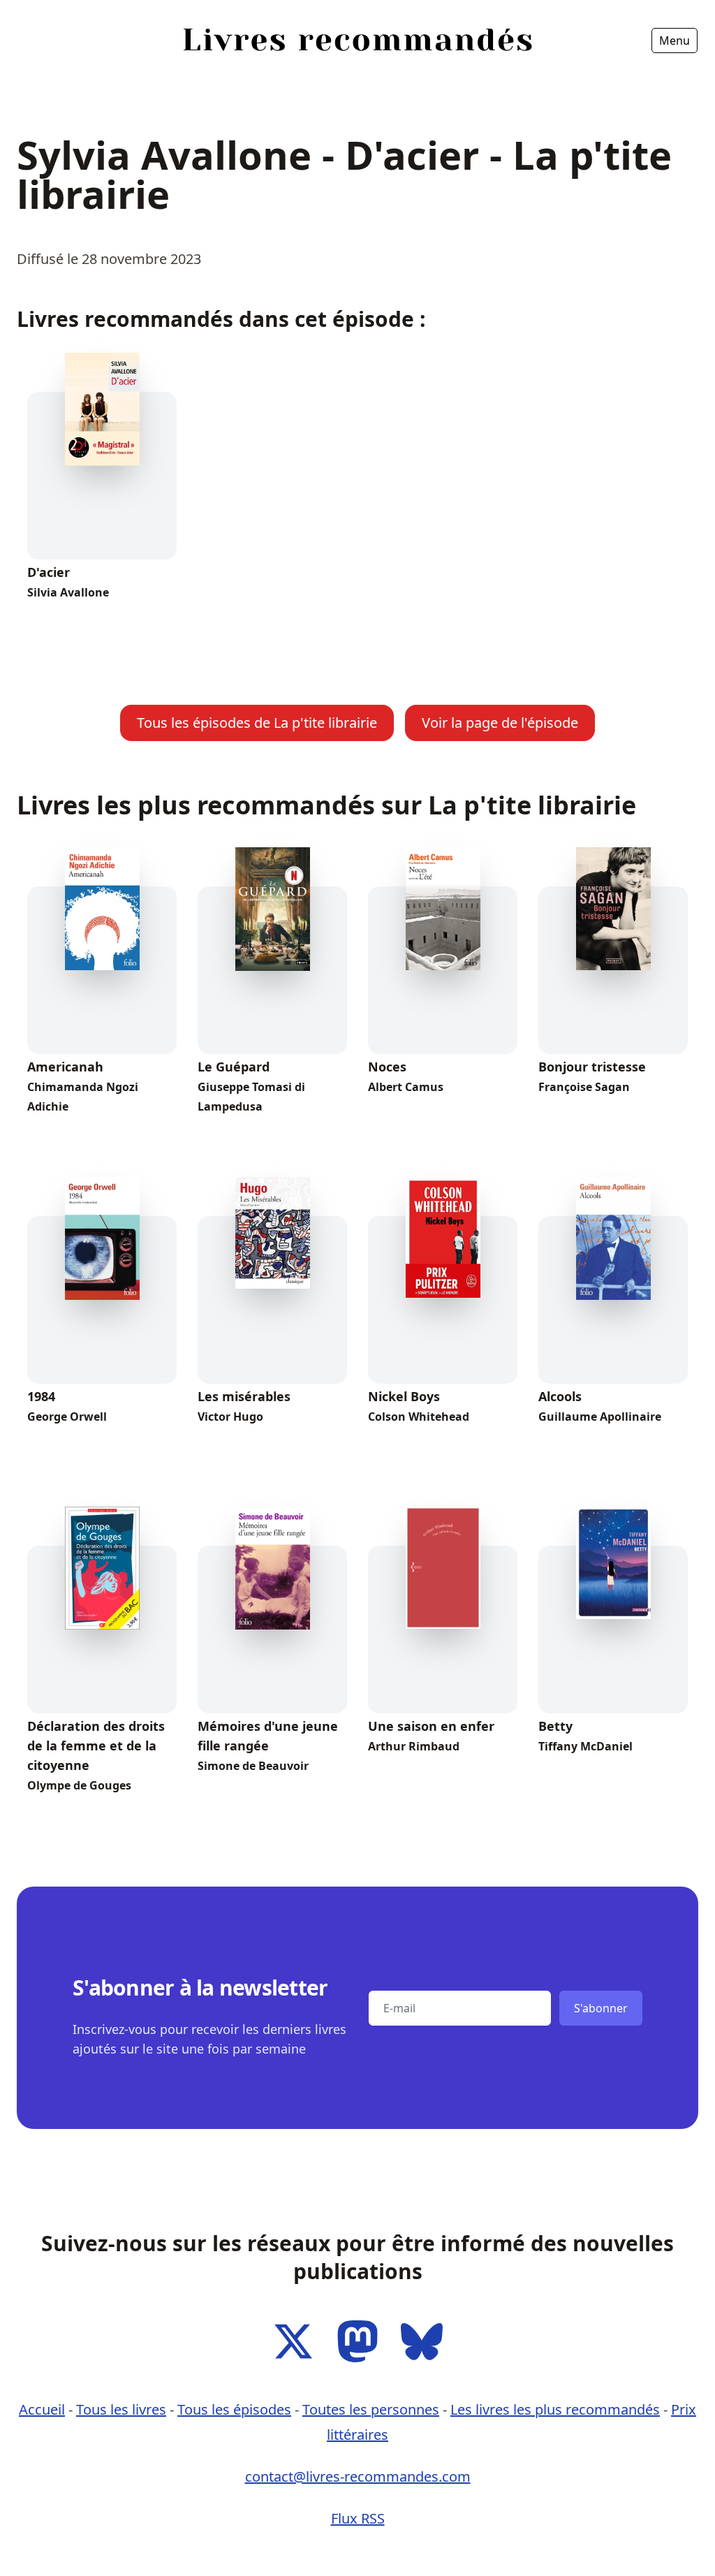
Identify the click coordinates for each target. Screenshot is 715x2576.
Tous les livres (121, 2409)
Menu (675, 41)
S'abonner (601, 2008)
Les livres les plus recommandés (555, 2409)
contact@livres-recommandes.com (358, 2476)
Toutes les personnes (371, 2409)
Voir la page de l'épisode (500, 723)
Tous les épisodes (234, 2409)
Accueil (43, 80)
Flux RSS (358, 2518)
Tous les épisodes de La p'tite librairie (257, 723)
